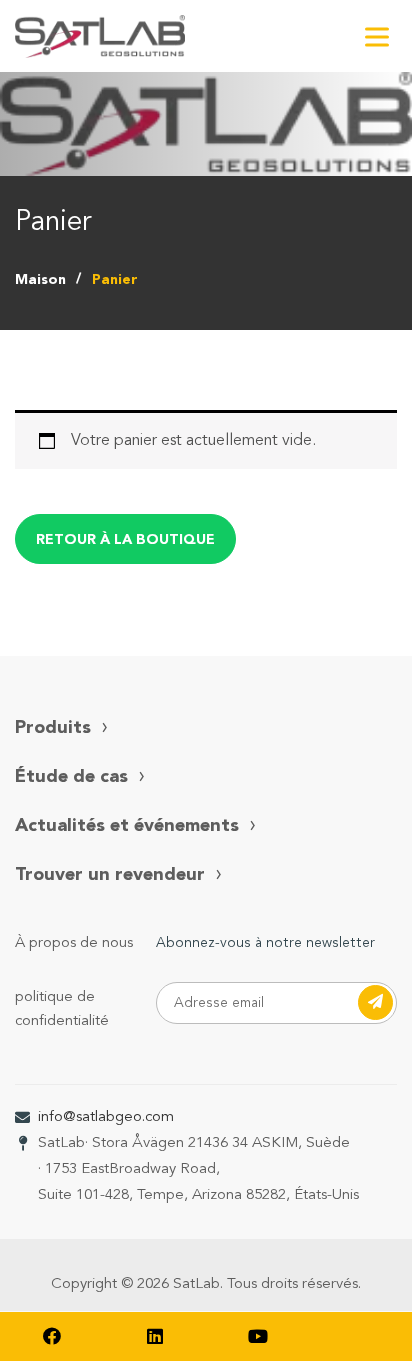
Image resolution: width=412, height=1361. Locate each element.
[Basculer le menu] (377, 36)
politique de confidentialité (62, 1009)
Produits (53, 728)
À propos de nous (74, 943)
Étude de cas (71, 777)
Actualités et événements (127, 826)
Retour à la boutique (125, 540)
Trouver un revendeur (110, 875)
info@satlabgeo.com (106, 1117)
